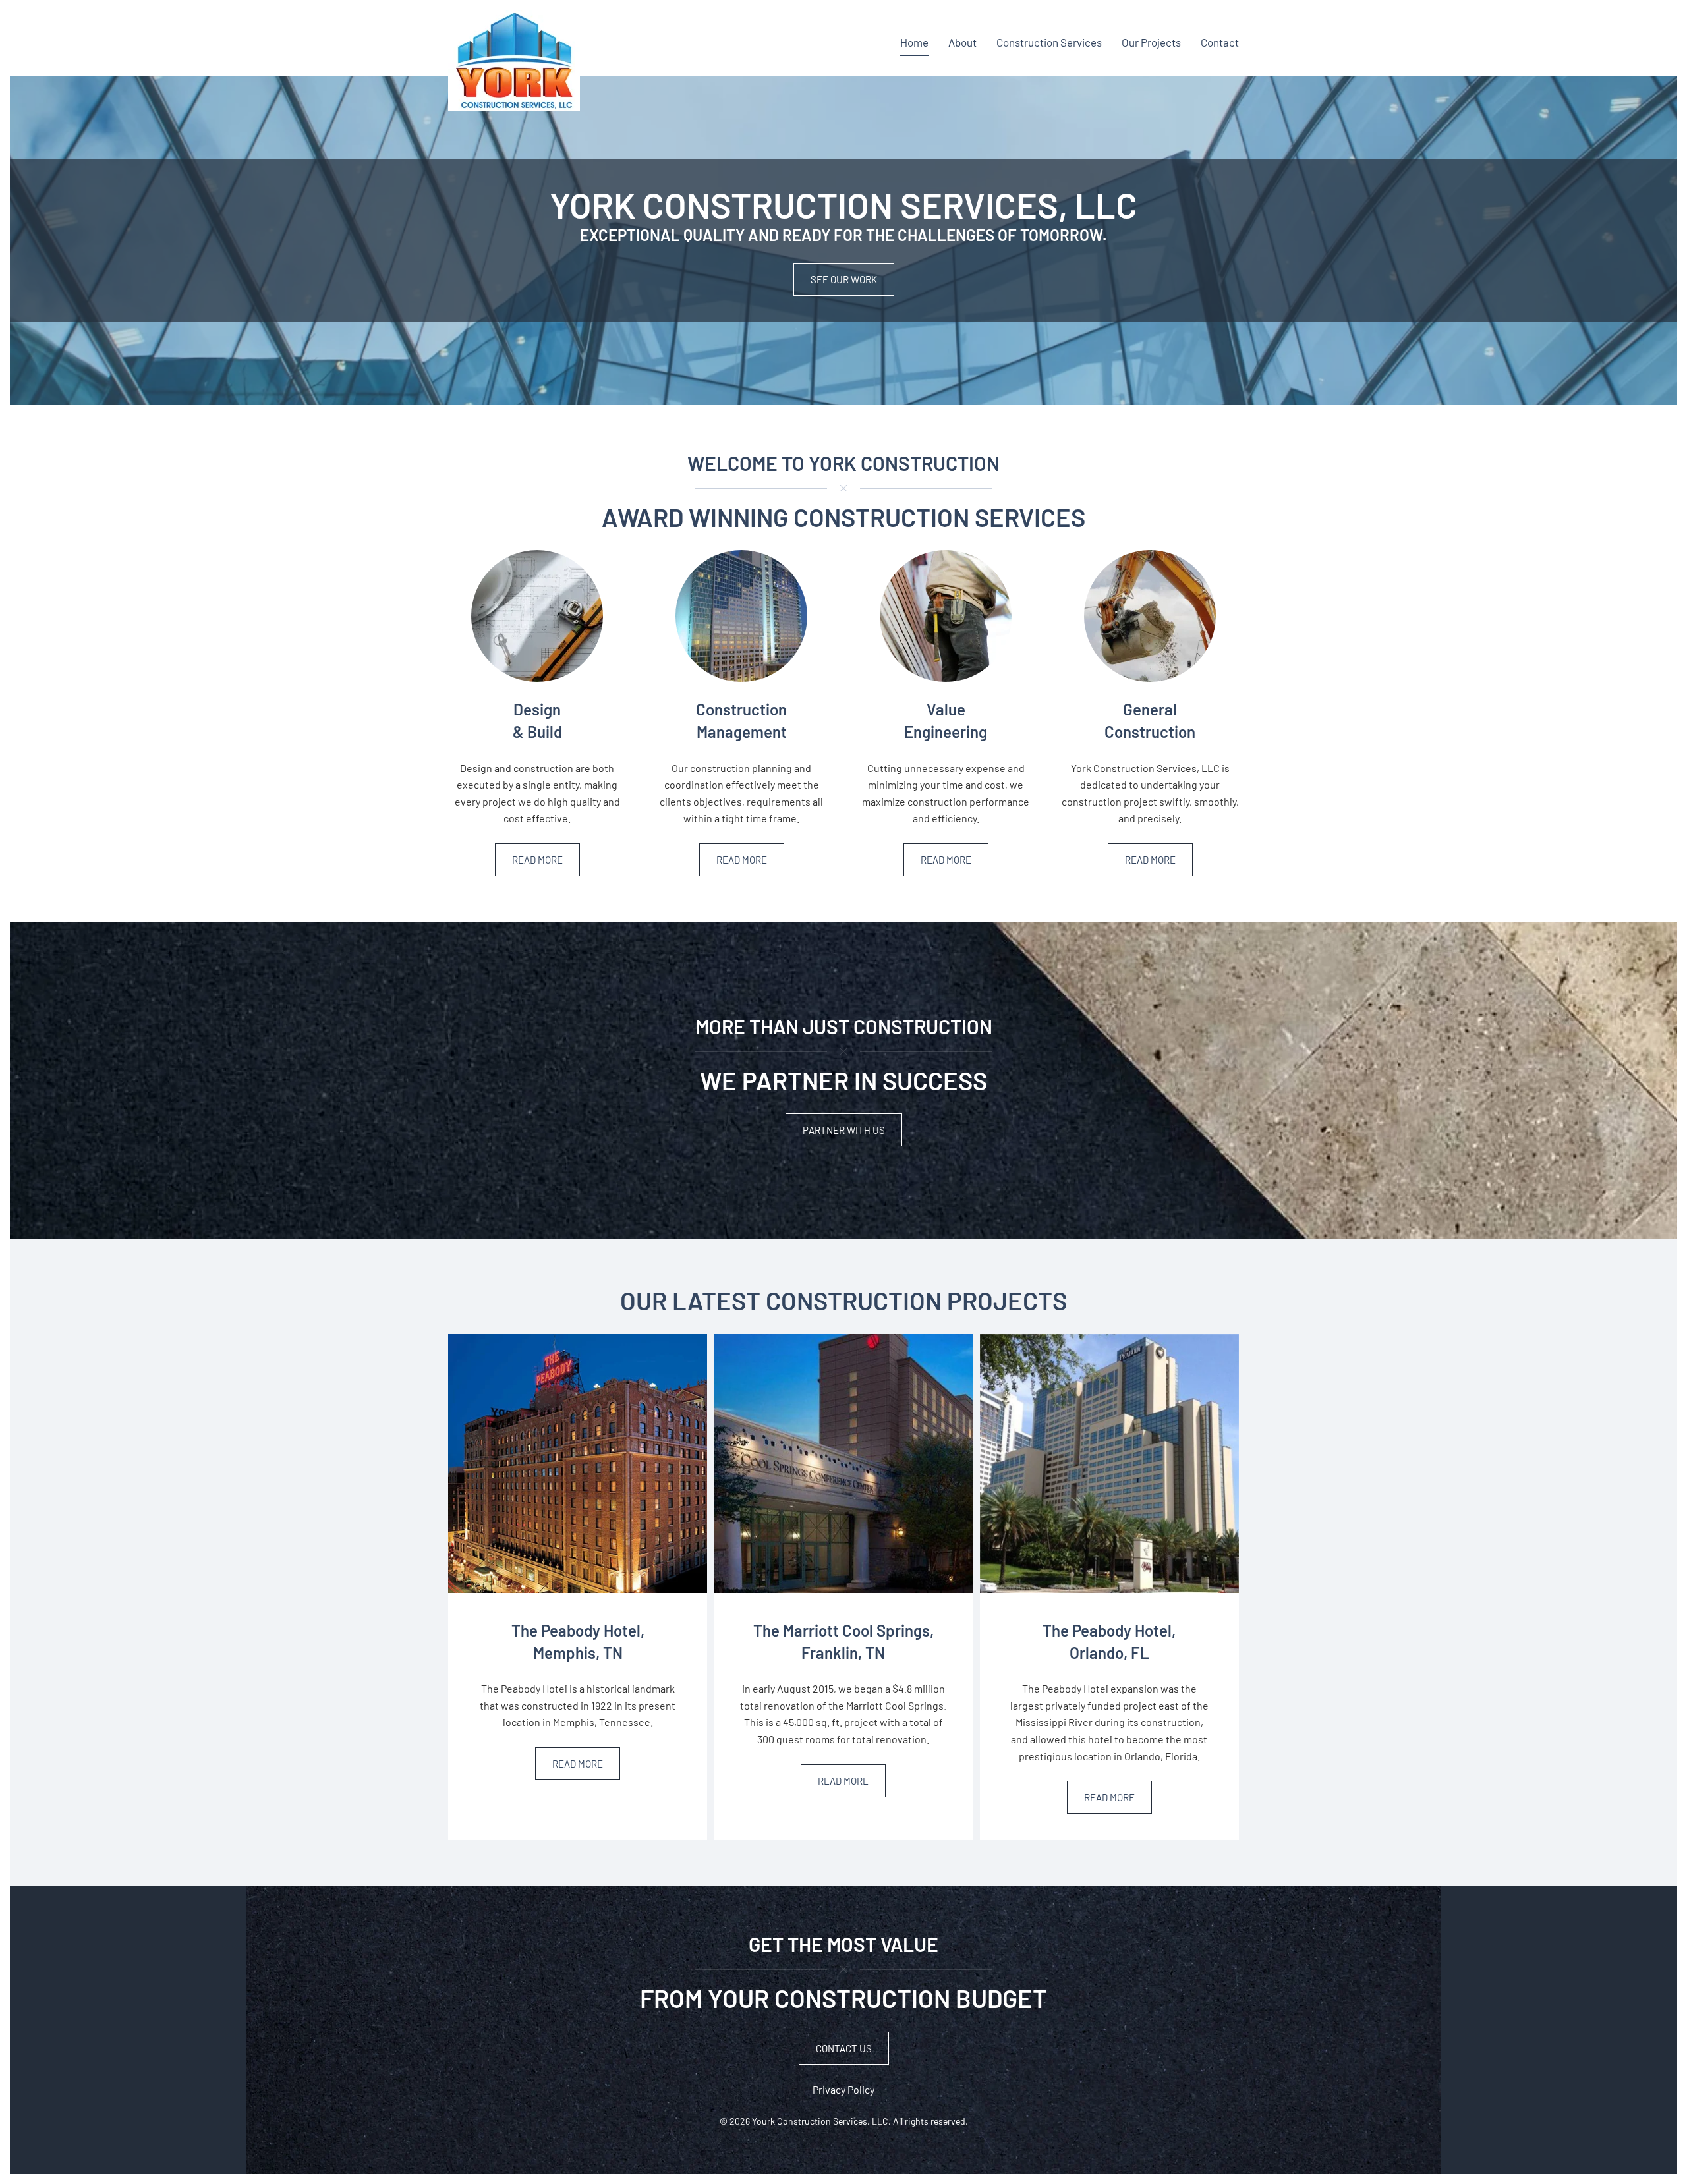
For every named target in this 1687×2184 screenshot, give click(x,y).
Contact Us (844, 2048)
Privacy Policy (843, 2089)
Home (914, 42)
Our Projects (1151, 42)
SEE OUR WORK (844, 279)
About (962, 42)
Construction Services (1049, 42)
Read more (537, 860)
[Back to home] (514, 60)
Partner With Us (844, 1130)
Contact (1220, 42)
